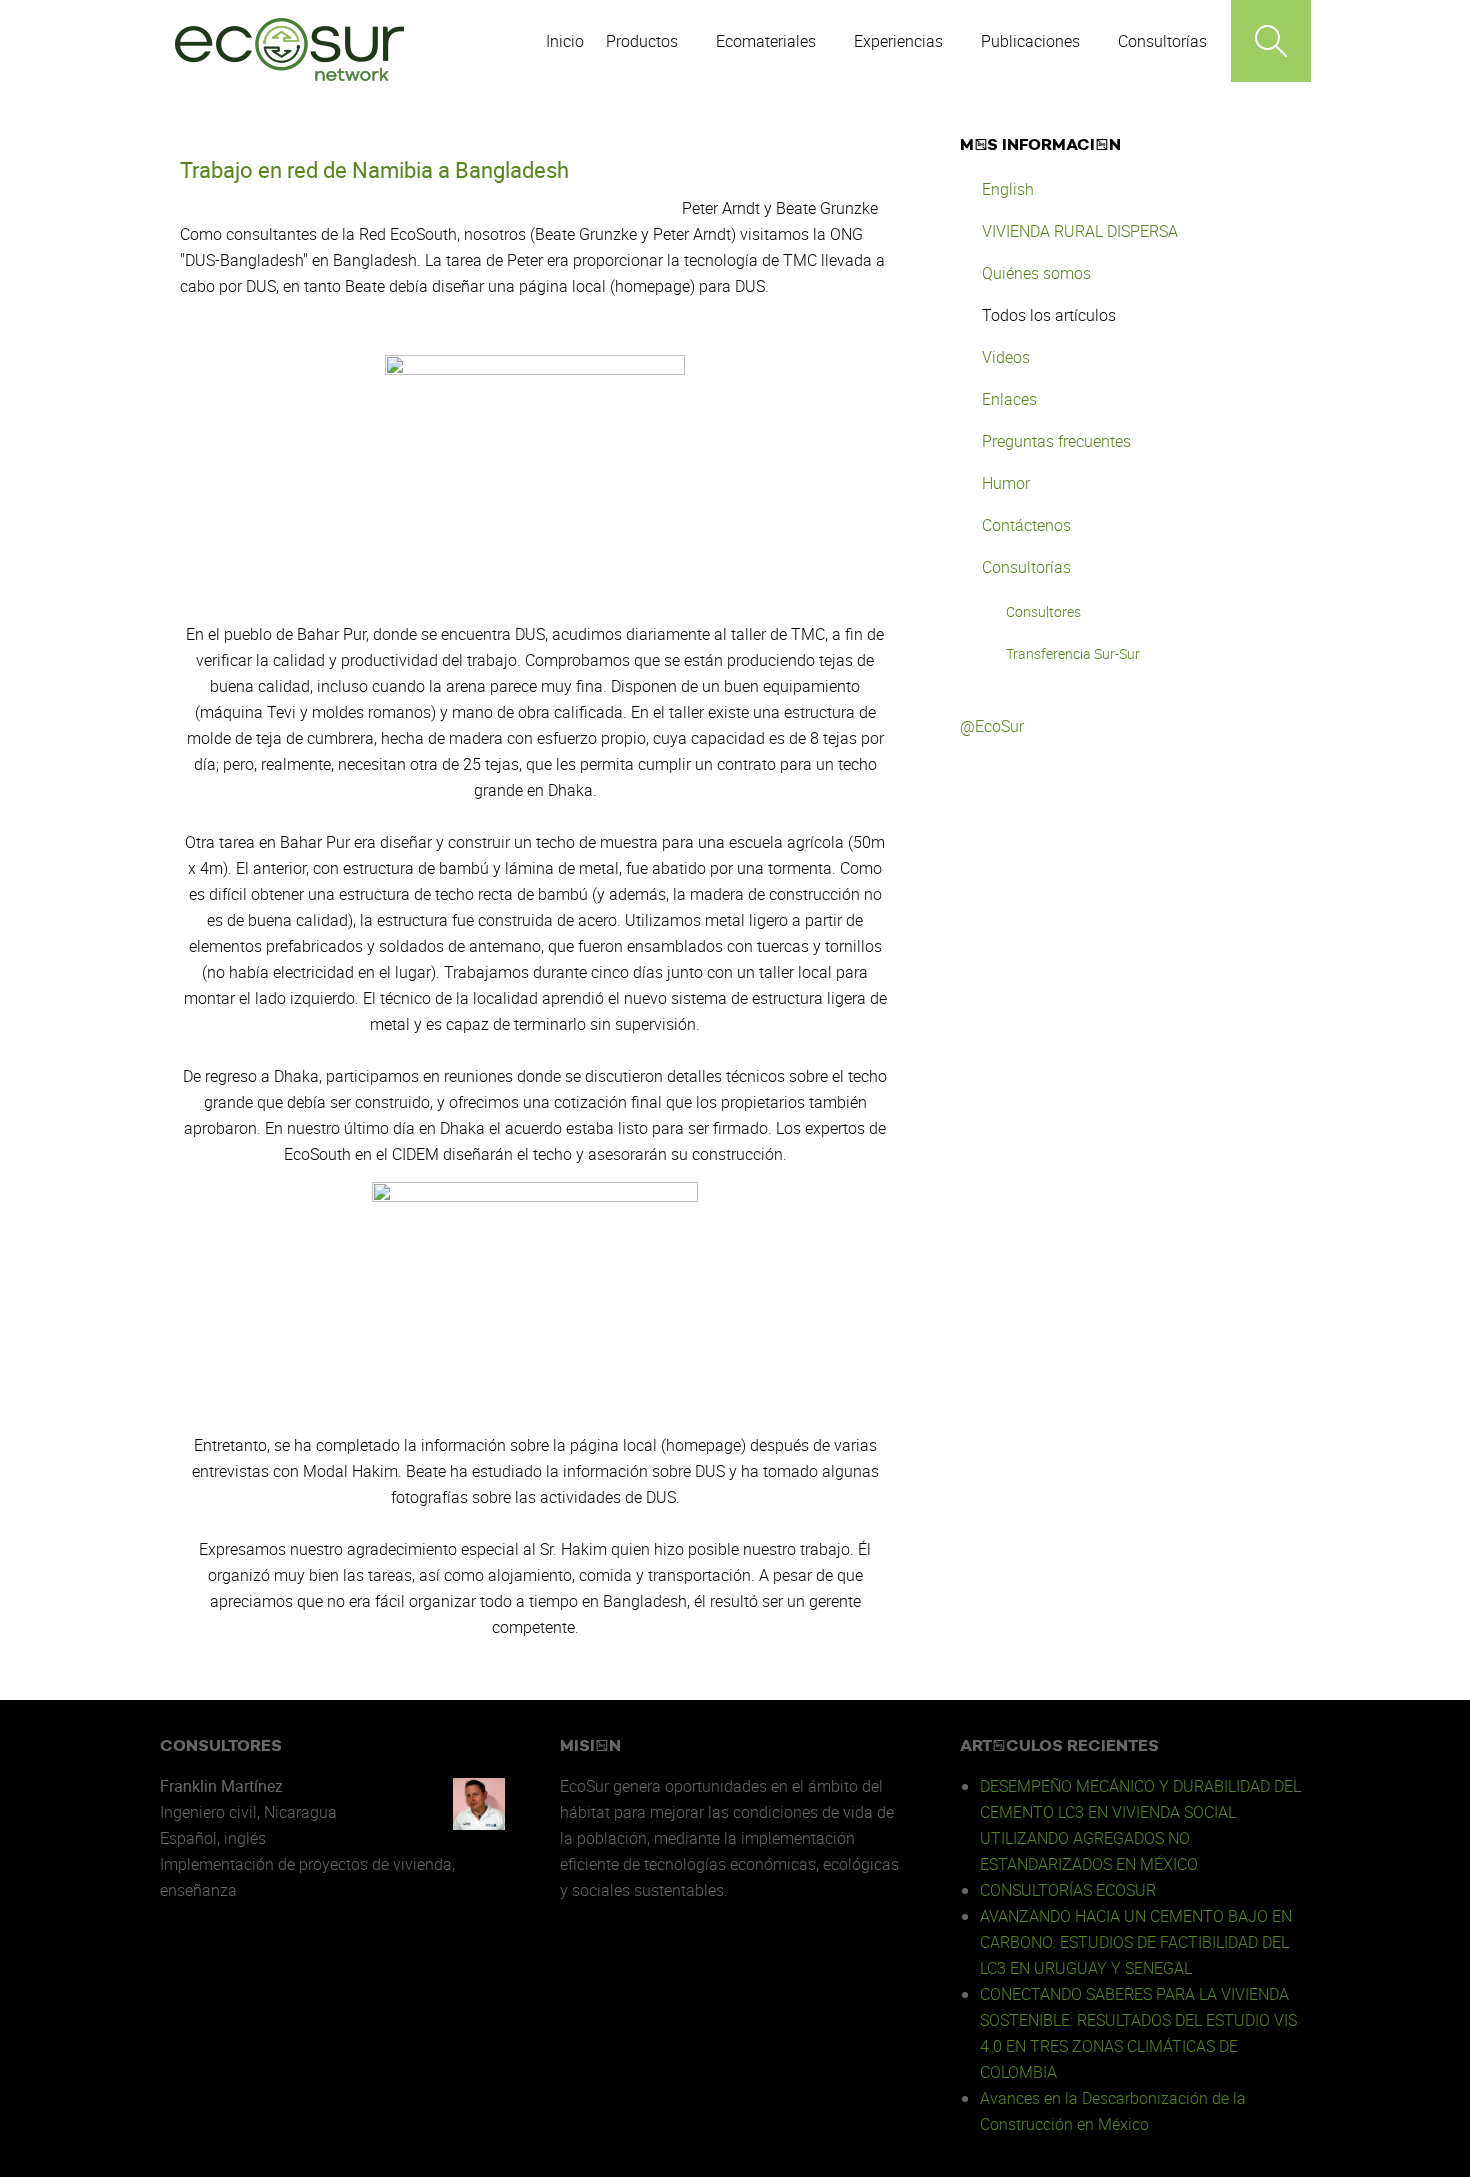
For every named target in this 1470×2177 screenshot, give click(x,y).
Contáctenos (1026, 525)
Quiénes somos (1036, 273)
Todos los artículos (1049, 315)
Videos (1006, 357)
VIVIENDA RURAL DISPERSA (1080, 231)
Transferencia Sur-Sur (1073, 653)
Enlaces (1009, 399)
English (1008, 189)
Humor (1006, 483)
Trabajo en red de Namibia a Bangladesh (374, 169)
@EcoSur (992, 726)
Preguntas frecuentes (1056, 441)
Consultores (1043, 611)
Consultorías (1026, 567)
